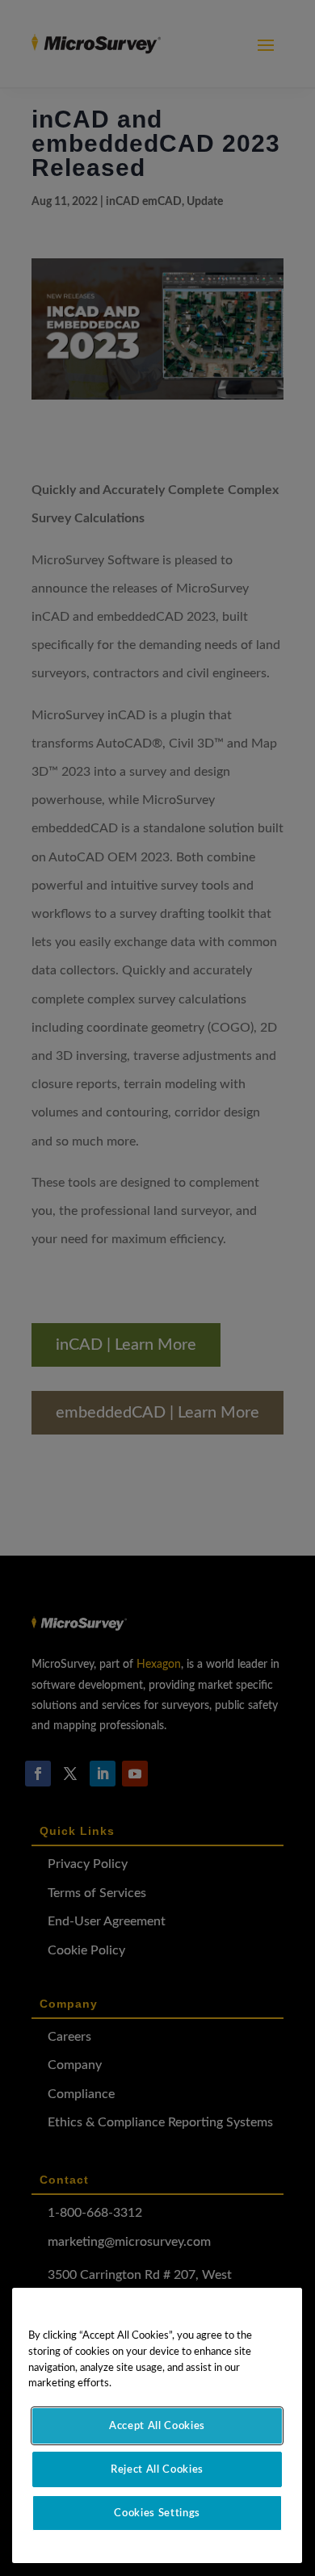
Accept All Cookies (157, 2426)
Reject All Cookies (157, 2469)
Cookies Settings (157, 2513)
